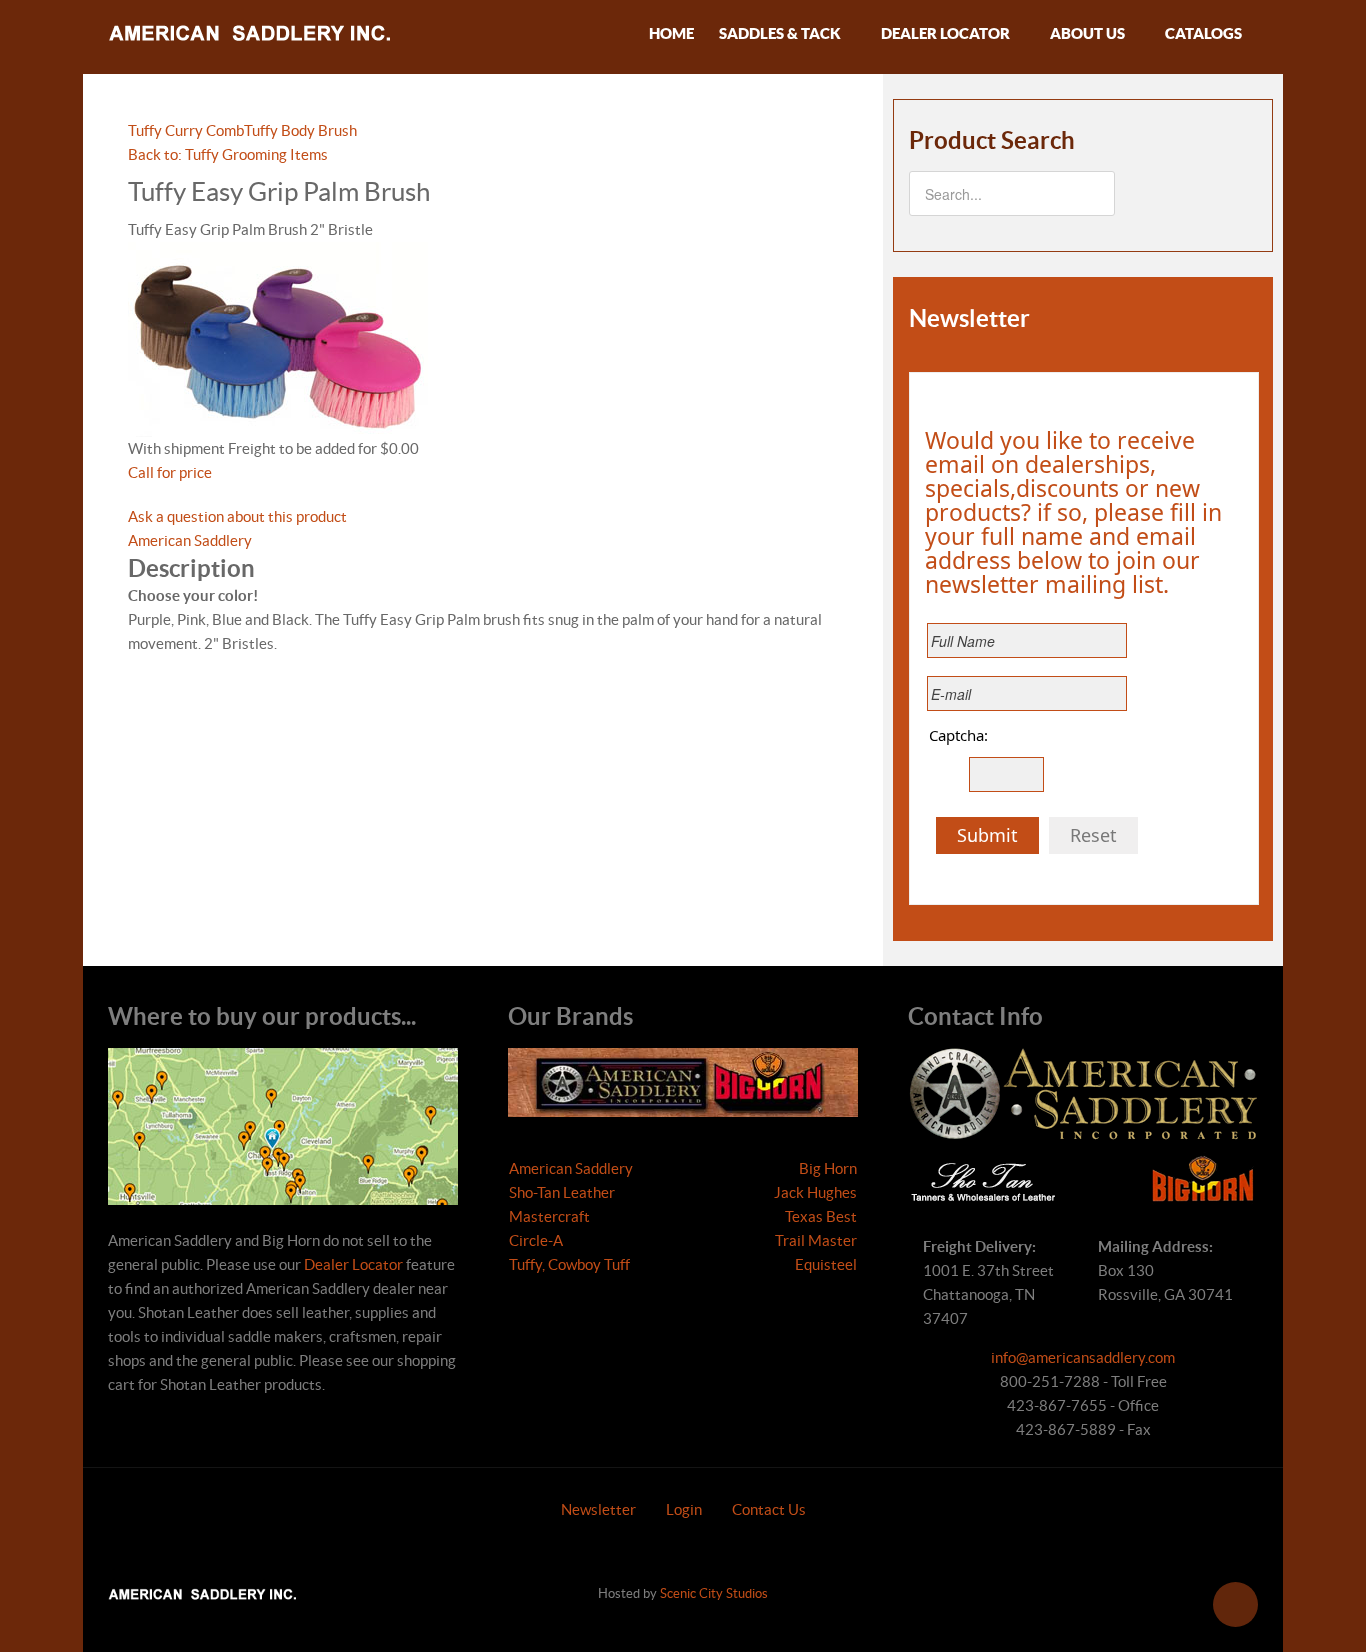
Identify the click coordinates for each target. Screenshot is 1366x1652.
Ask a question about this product (237, 516)
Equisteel (826, 1264)
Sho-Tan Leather (562, 1192)
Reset (1093, 835)
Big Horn (828, 1168)
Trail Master (816, 1240)
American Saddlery (190, 540)
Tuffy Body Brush (300, 130)
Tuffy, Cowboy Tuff (569, 1264)
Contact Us (769, 1509)
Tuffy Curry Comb (186, 130)
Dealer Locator (353, 1264)
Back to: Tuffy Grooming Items (228, 154)
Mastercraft (549, 1216)
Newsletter (598, 1509)
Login (684, 1509)
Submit (987, 835)
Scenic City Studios (714, 1593)
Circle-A (536, 1240)
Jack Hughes (815, 1192)
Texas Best (821, 1216)
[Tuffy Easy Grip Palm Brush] (278, 338)
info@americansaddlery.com (1083, 1357)
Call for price (170, 472)
